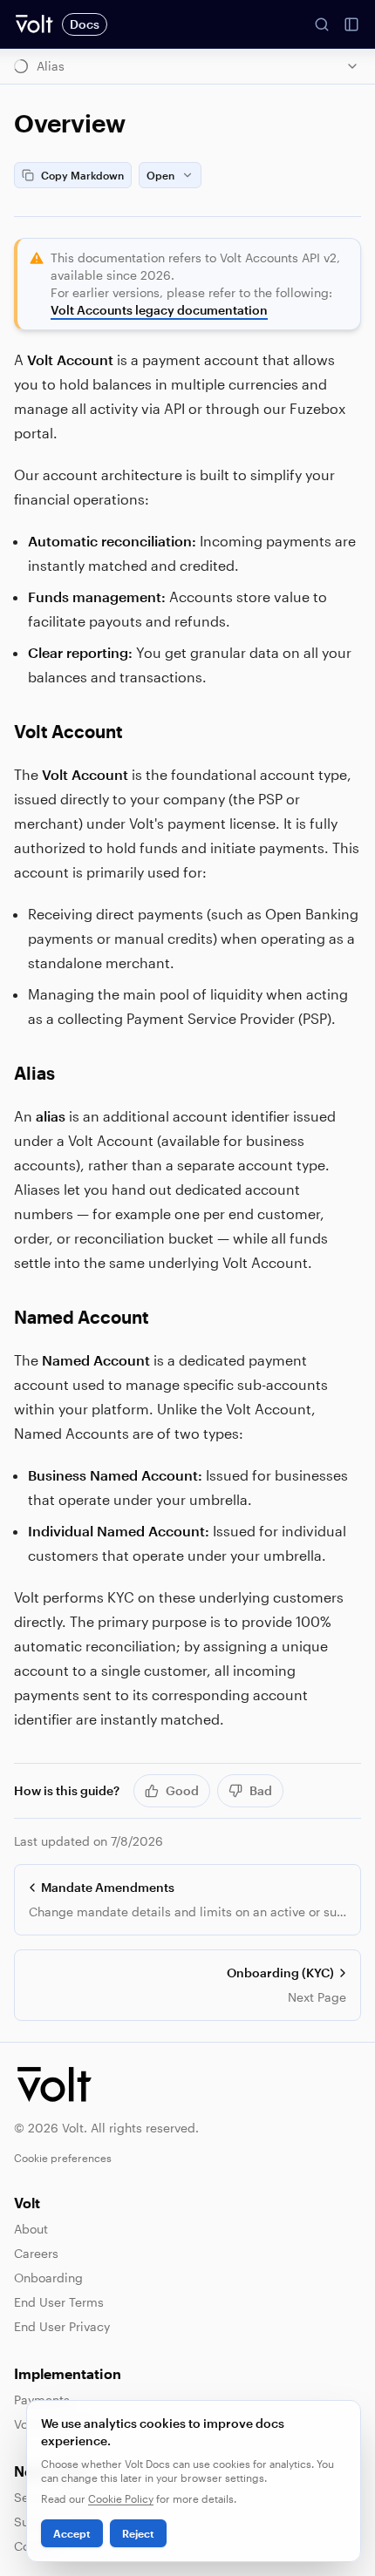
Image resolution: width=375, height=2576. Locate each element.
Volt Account (68, 731)
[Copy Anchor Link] (137, 731)
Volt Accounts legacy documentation (159, 310)
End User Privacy (62, 2326)
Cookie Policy (121, 2498)
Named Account (82, 1317)
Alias (34, 1073)
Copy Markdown (82, 175)
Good (182, 1790)
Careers (36, 2253)
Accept (72, 2533)
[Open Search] (322, 24)
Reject (138, 2533)
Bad (261, 1790)
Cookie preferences (63, 2158)
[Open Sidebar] (351, 24)
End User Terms (59, 2302)
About (31, 2229)
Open (160, 175)
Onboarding (48, 2278)
